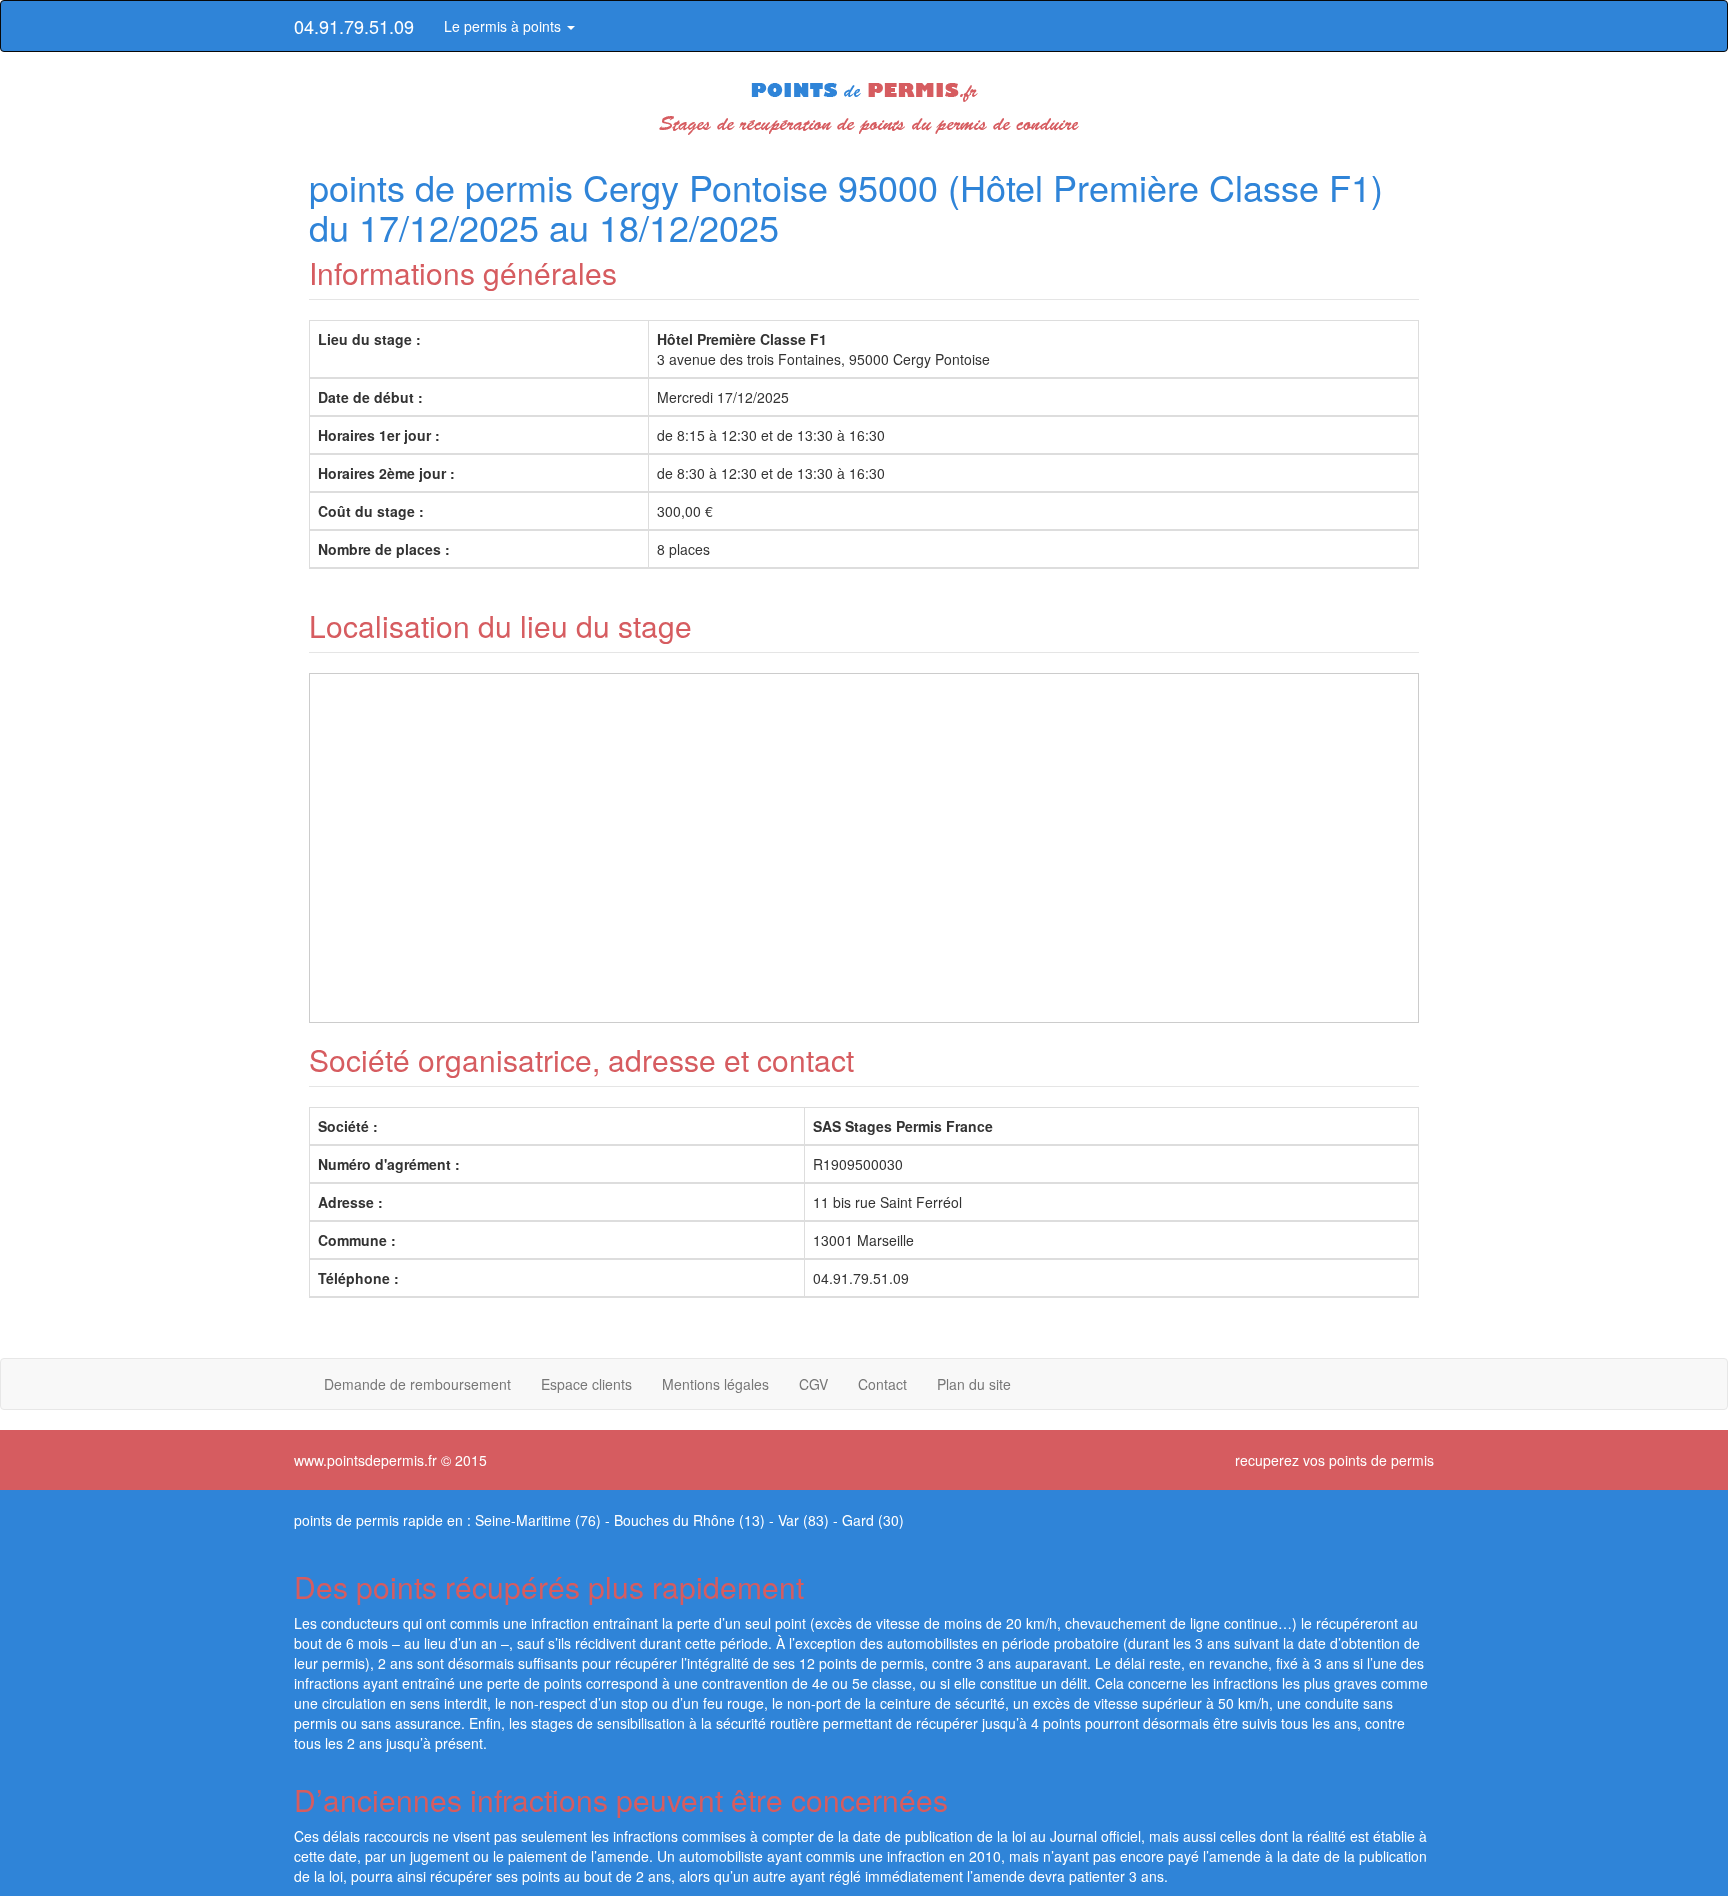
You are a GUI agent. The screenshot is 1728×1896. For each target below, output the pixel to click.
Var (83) (803, 1520)
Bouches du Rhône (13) (689, 1520)
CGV (813, 1384)
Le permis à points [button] (504, 26)
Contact (882, 1384)
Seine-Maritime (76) (538, 1520)
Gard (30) (873, 1520)
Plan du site (974, 1384)
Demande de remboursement (417, 1384)
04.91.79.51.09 (354, 26)
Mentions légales (715, 1384)
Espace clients (586, 1384)
